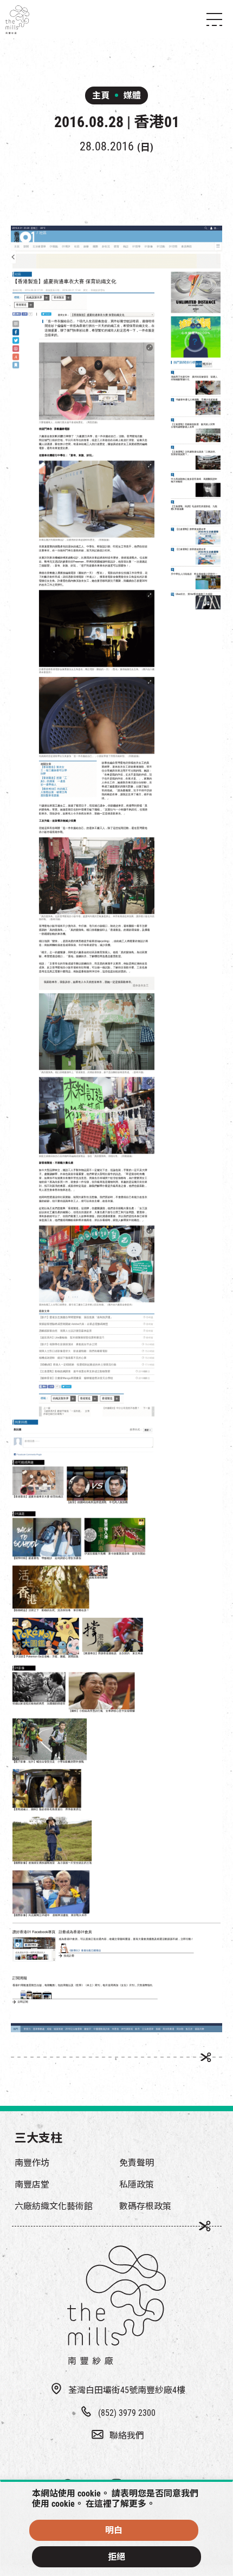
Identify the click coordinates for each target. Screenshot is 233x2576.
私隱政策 (137, 2185)
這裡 (103, 2504)
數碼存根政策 (145, 2206)
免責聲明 (137, 2163)
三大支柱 (38, 2138)
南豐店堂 (32, 2185)
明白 (114, 2530)
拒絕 (116, 2557)
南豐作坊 (32, 2163)
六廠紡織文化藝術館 (54, 2206)
